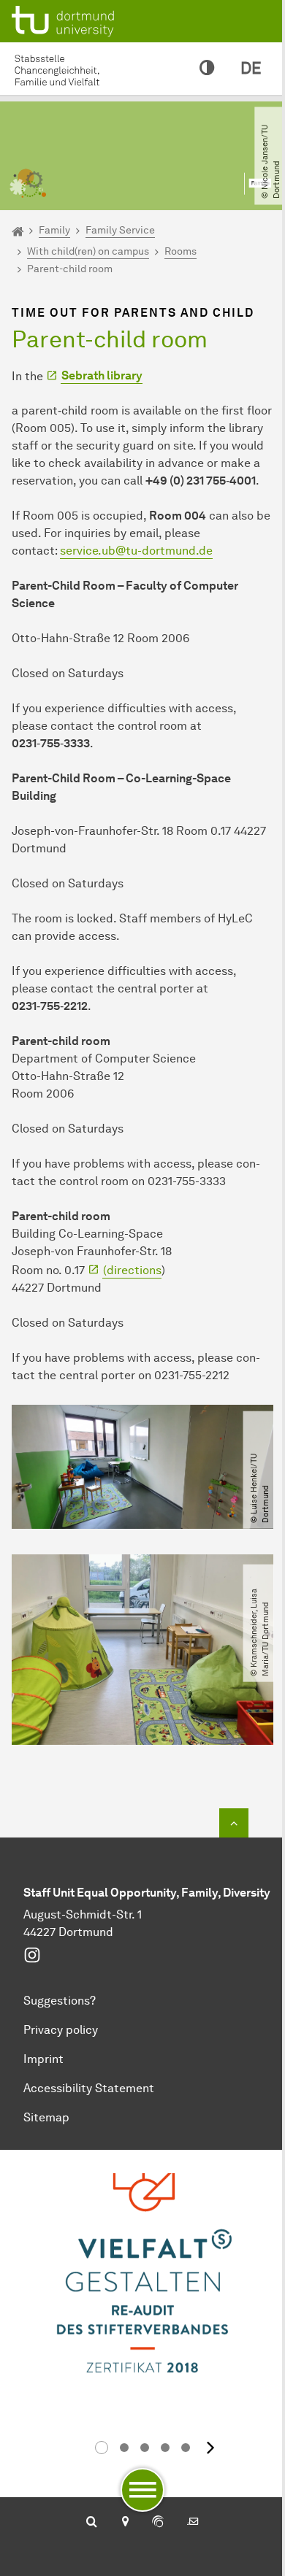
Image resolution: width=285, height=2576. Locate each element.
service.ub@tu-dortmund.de (136, 551)
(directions (132, 1270)
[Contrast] (207, 69)
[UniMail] (193, 2523)
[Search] (92, 2523)
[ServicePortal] (158, 2523)
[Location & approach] (125, 2523)
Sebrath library (102, 375)
